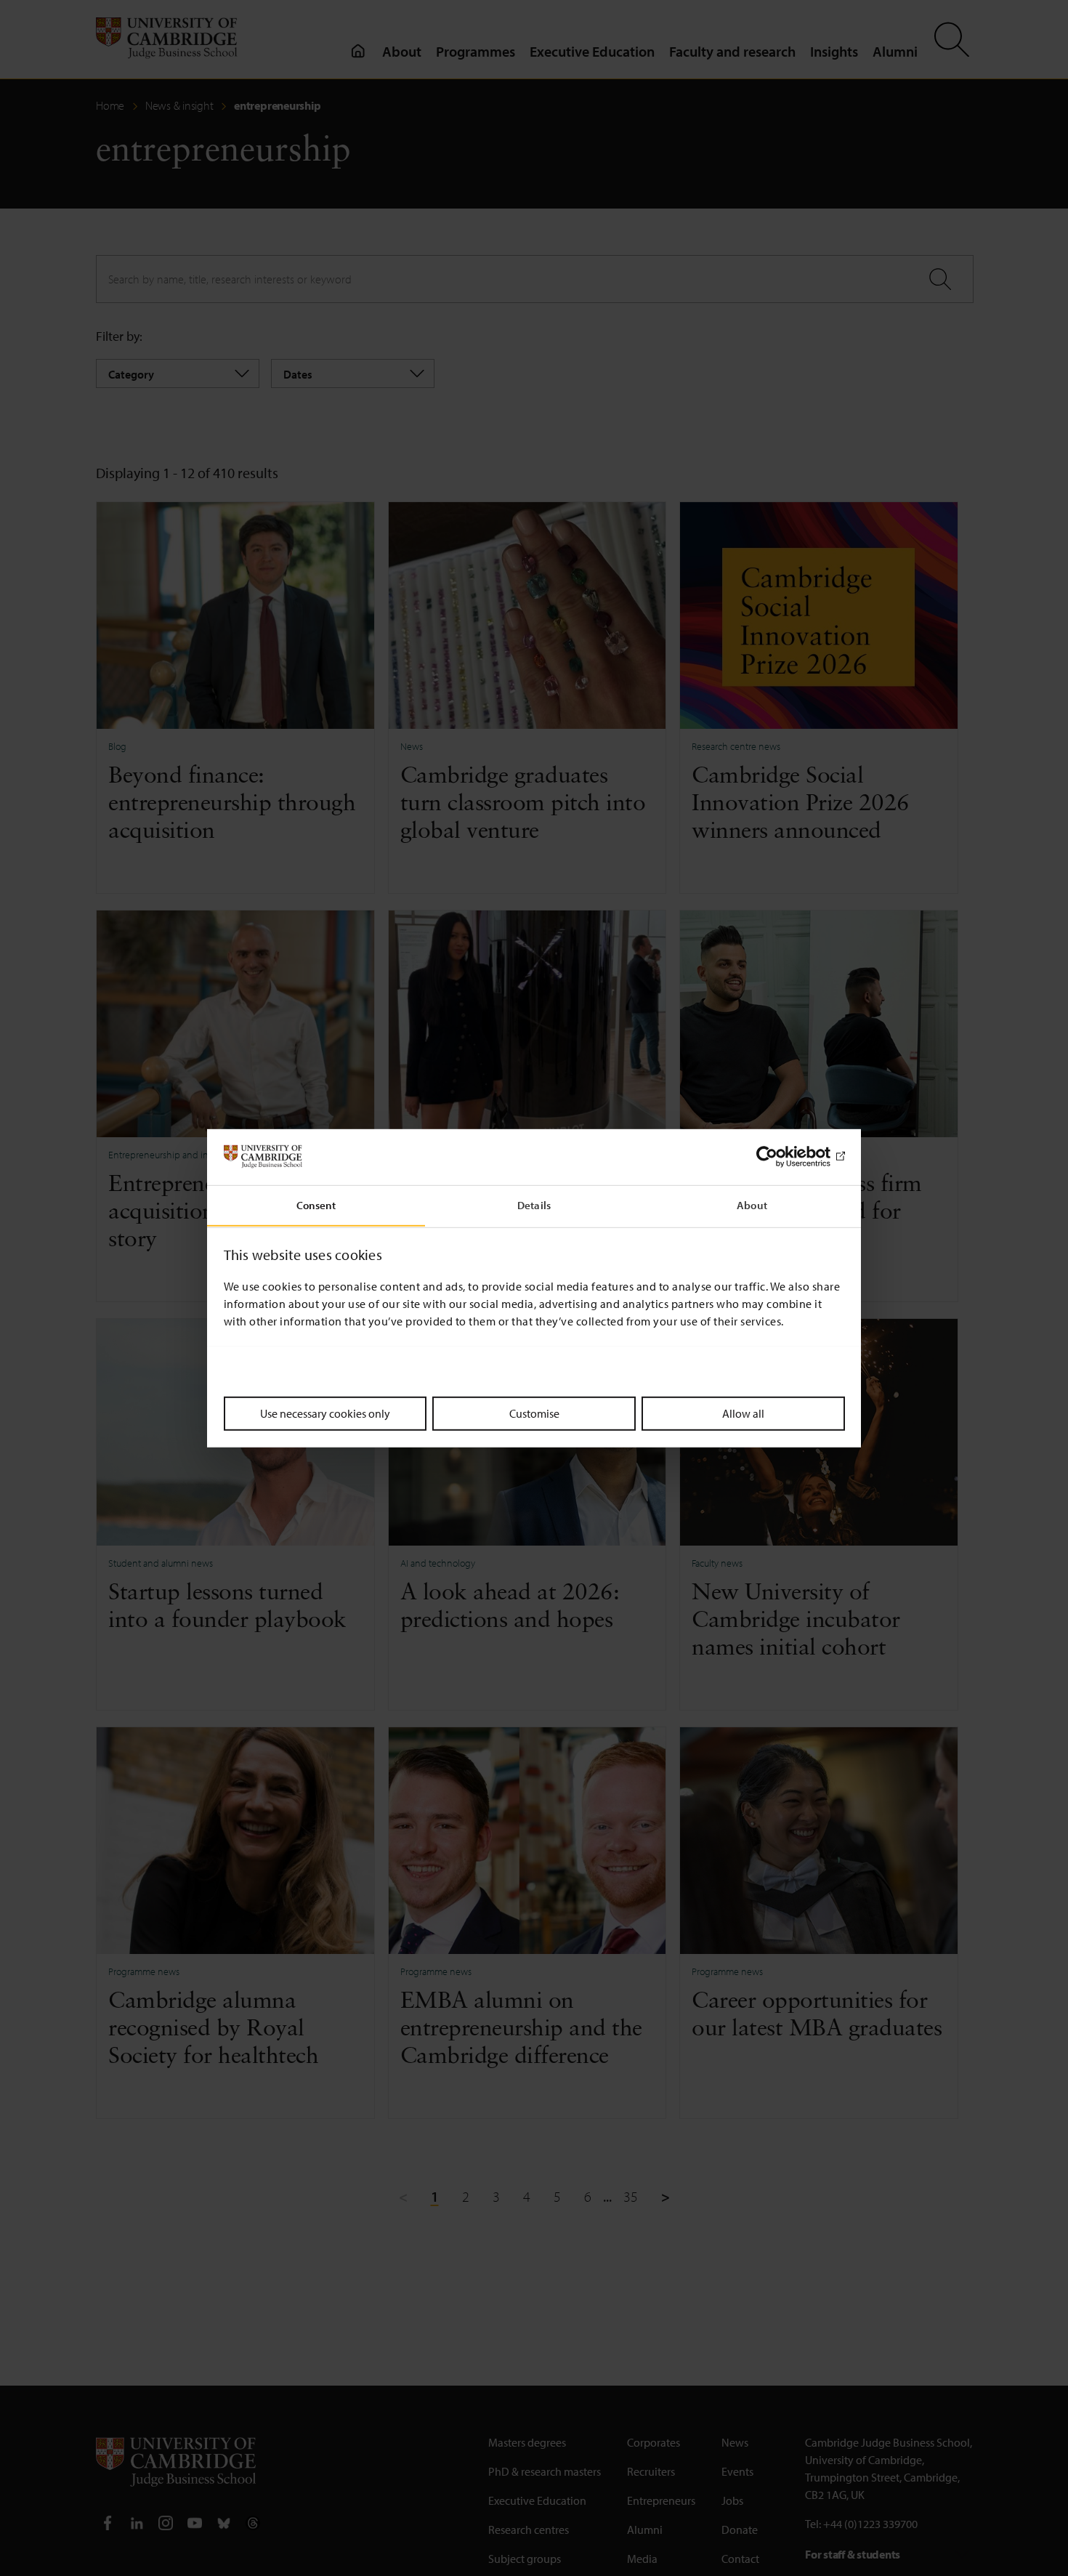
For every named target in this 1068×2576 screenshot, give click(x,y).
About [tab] (752, 1204)
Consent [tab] (316, 1204)
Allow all (743, 1413)
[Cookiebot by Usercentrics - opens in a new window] (781, 1157)
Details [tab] (534, 1204)
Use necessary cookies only (325, 1413)
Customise (534, 1413)
